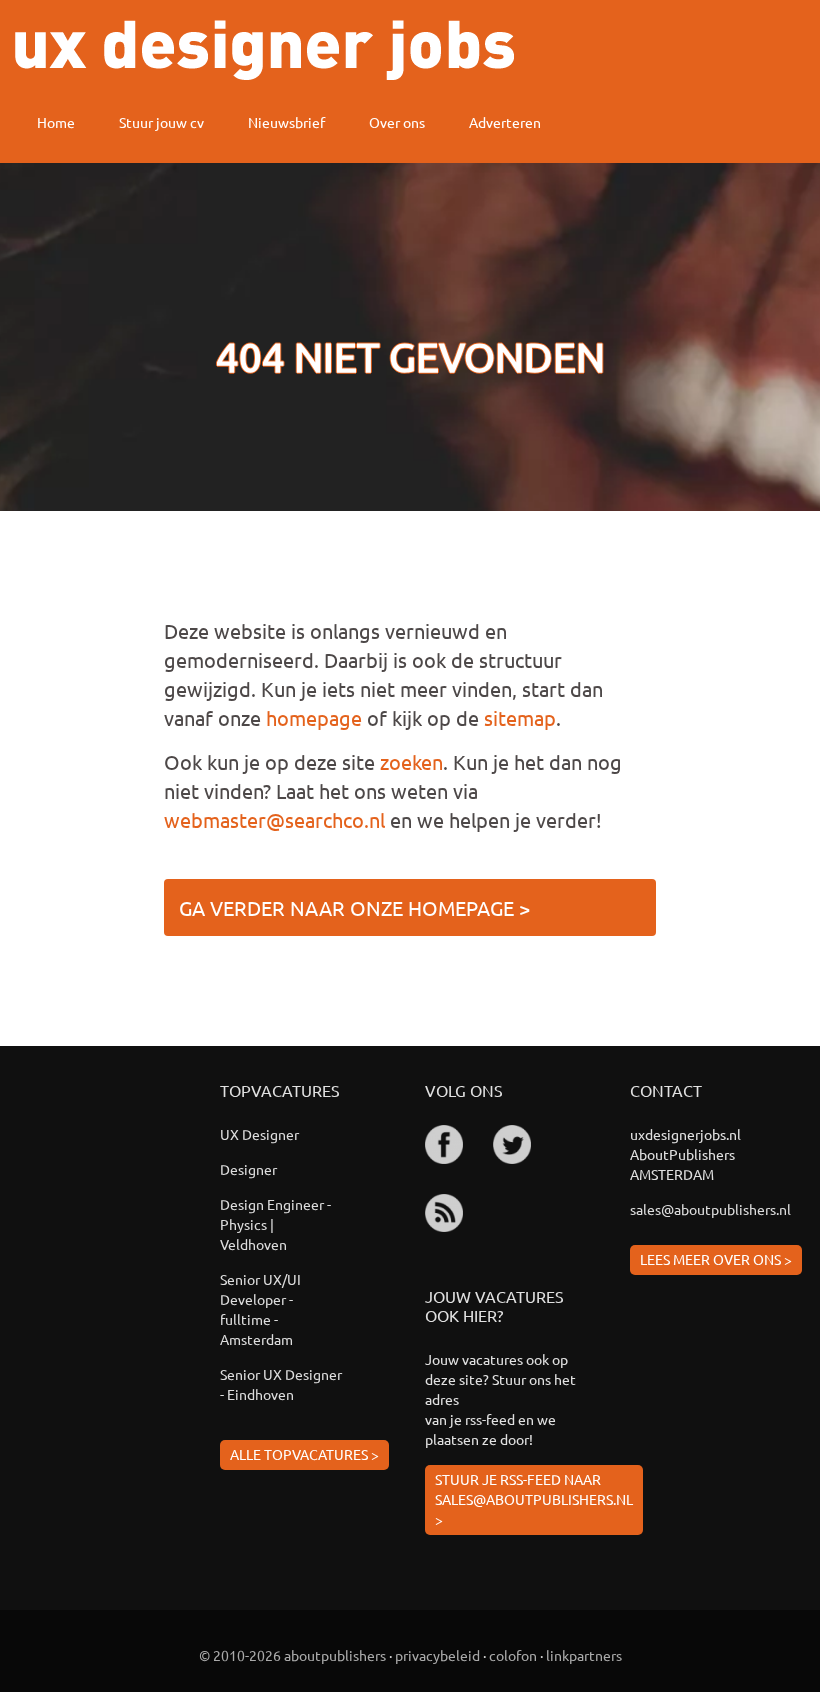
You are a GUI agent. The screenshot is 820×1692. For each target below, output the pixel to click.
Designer (248, 1169)
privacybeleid (437, 1655)
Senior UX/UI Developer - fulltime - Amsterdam (260, 1309)
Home (56, 122)
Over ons (397, 122)
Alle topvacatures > (304, 1454)
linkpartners (584, 1655)
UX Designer (259, 1134)
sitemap (520, 717)
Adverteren (505, 122)
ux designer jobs (264, 50)
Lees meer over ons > (716, 1259)
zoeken (411, 761)
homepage (314, 717)
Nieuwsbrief (286, 122)
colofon (513, 1655)
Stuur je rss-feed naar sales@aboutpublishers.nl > (534, 1499)
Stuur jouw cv (161, 122)
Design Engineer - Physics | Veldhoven (275, 1224)
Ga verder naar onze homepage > (354, 907)
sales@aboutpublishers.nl (710, 1209)
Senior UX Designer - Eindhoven (281, 1384)
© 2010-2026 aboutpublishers (292, 1655)
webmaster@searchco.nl (274, 819)
